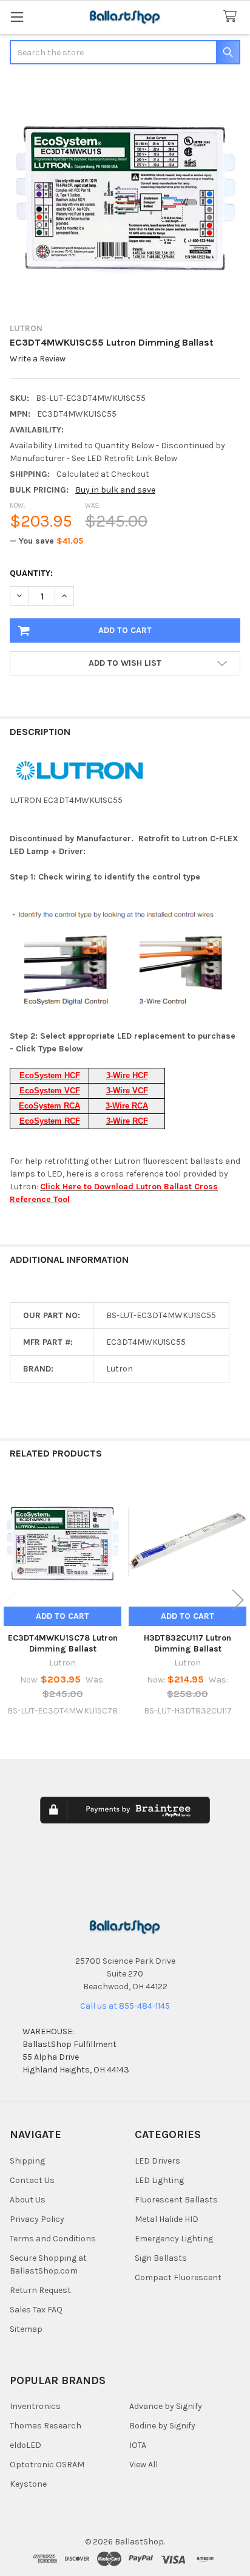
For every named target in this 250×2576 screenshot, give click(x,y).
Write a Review (38, 359)
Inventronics (35, 2406)
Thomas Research (46, 2426)
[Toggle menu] (17, 17)
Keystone (28, 2484)
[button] (125, 663)
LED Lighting (159, 2180)
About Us (28, 2200)
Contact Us (32, 2180)
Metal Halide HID (167, 2219)
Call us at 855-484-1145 (125, 2006)
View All (144, 2465)
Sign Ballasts (161, 2258)
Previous (12, 1600)
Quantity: (31, 573)
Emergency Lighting (174, 2239)
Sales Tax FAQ (36, 2310)
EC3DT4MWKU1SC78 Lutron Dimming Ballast (63, 1643)
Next (238, 1600)
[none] (125, 195)
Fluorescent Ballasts (176, 2200)
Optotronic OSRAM (47, 2465)
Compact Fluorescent (178, 2277)
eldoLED (25, 2445)
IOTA (138, 2445)
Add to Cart (62, 1616)
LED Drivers (157, 2161)
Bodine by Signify (162, 2426)
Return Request (40, 2290)
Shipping (27, 2161)
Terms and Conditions (53, 2239)
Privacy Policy (37, 2219)
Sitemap (26, 2329)
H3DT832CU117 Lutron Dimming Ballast (187, 1643)
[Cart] (232, 17)
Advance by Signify (166, 2406)
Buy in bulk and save (115, 490)
